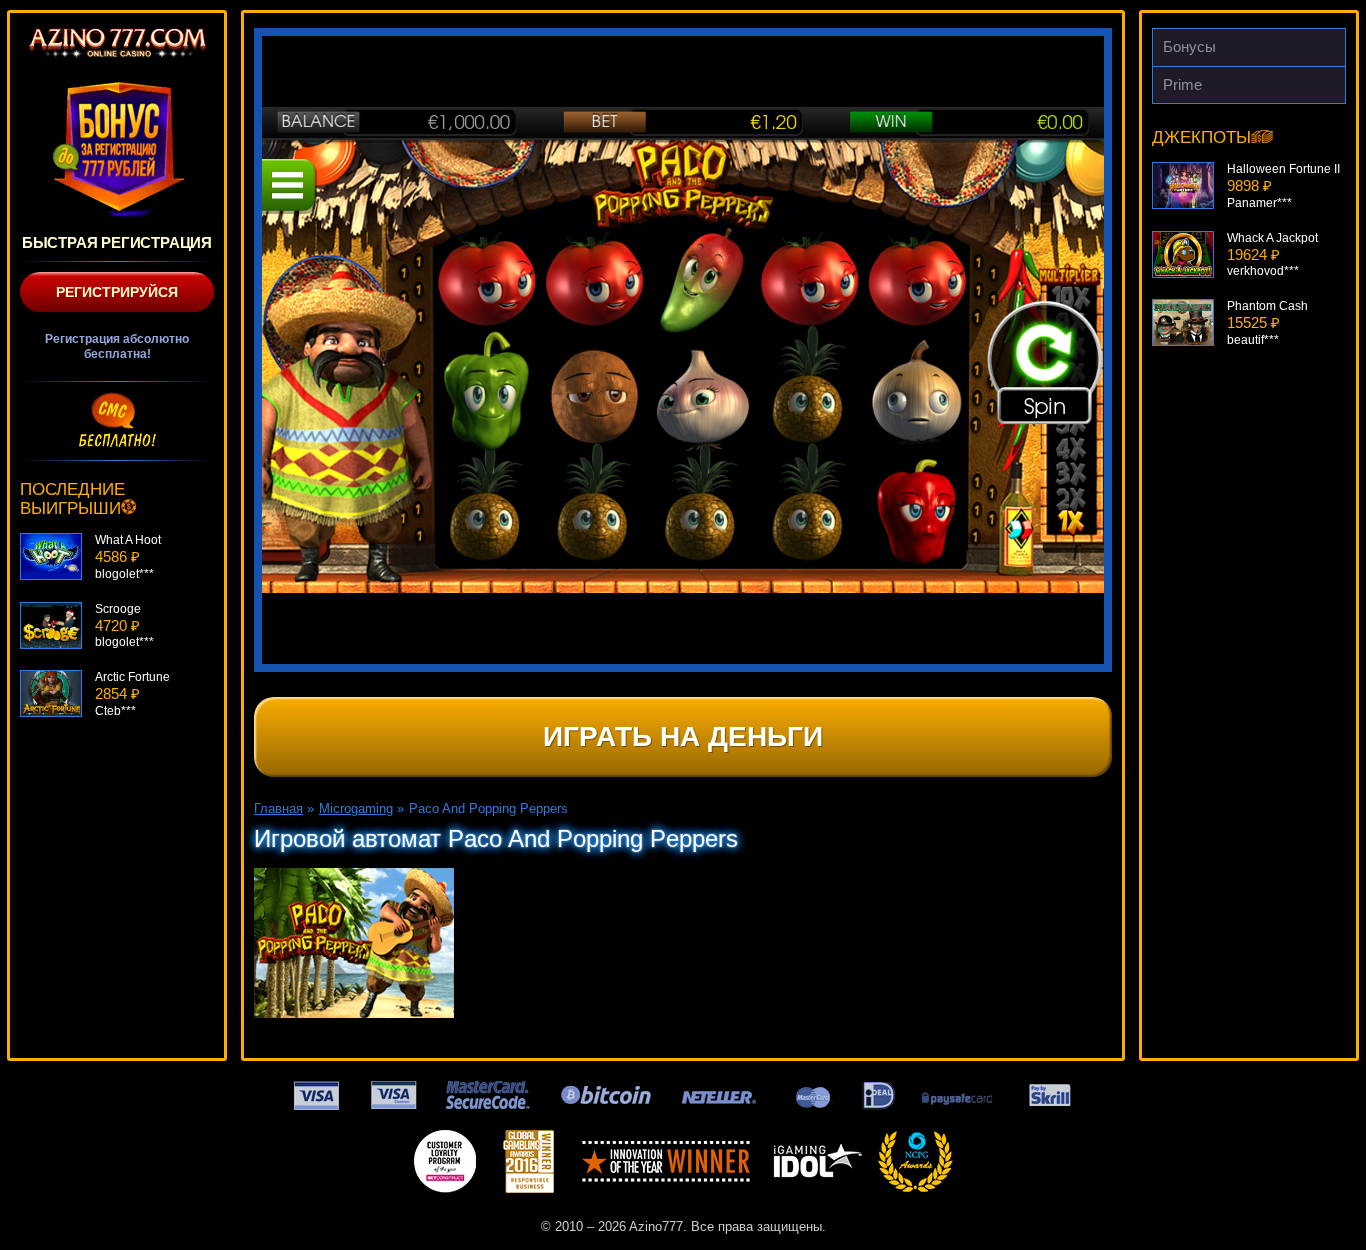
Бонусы (1189, 46)
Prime (1182, 84)
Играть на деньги (683, 736)
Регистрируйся (117, 292)
